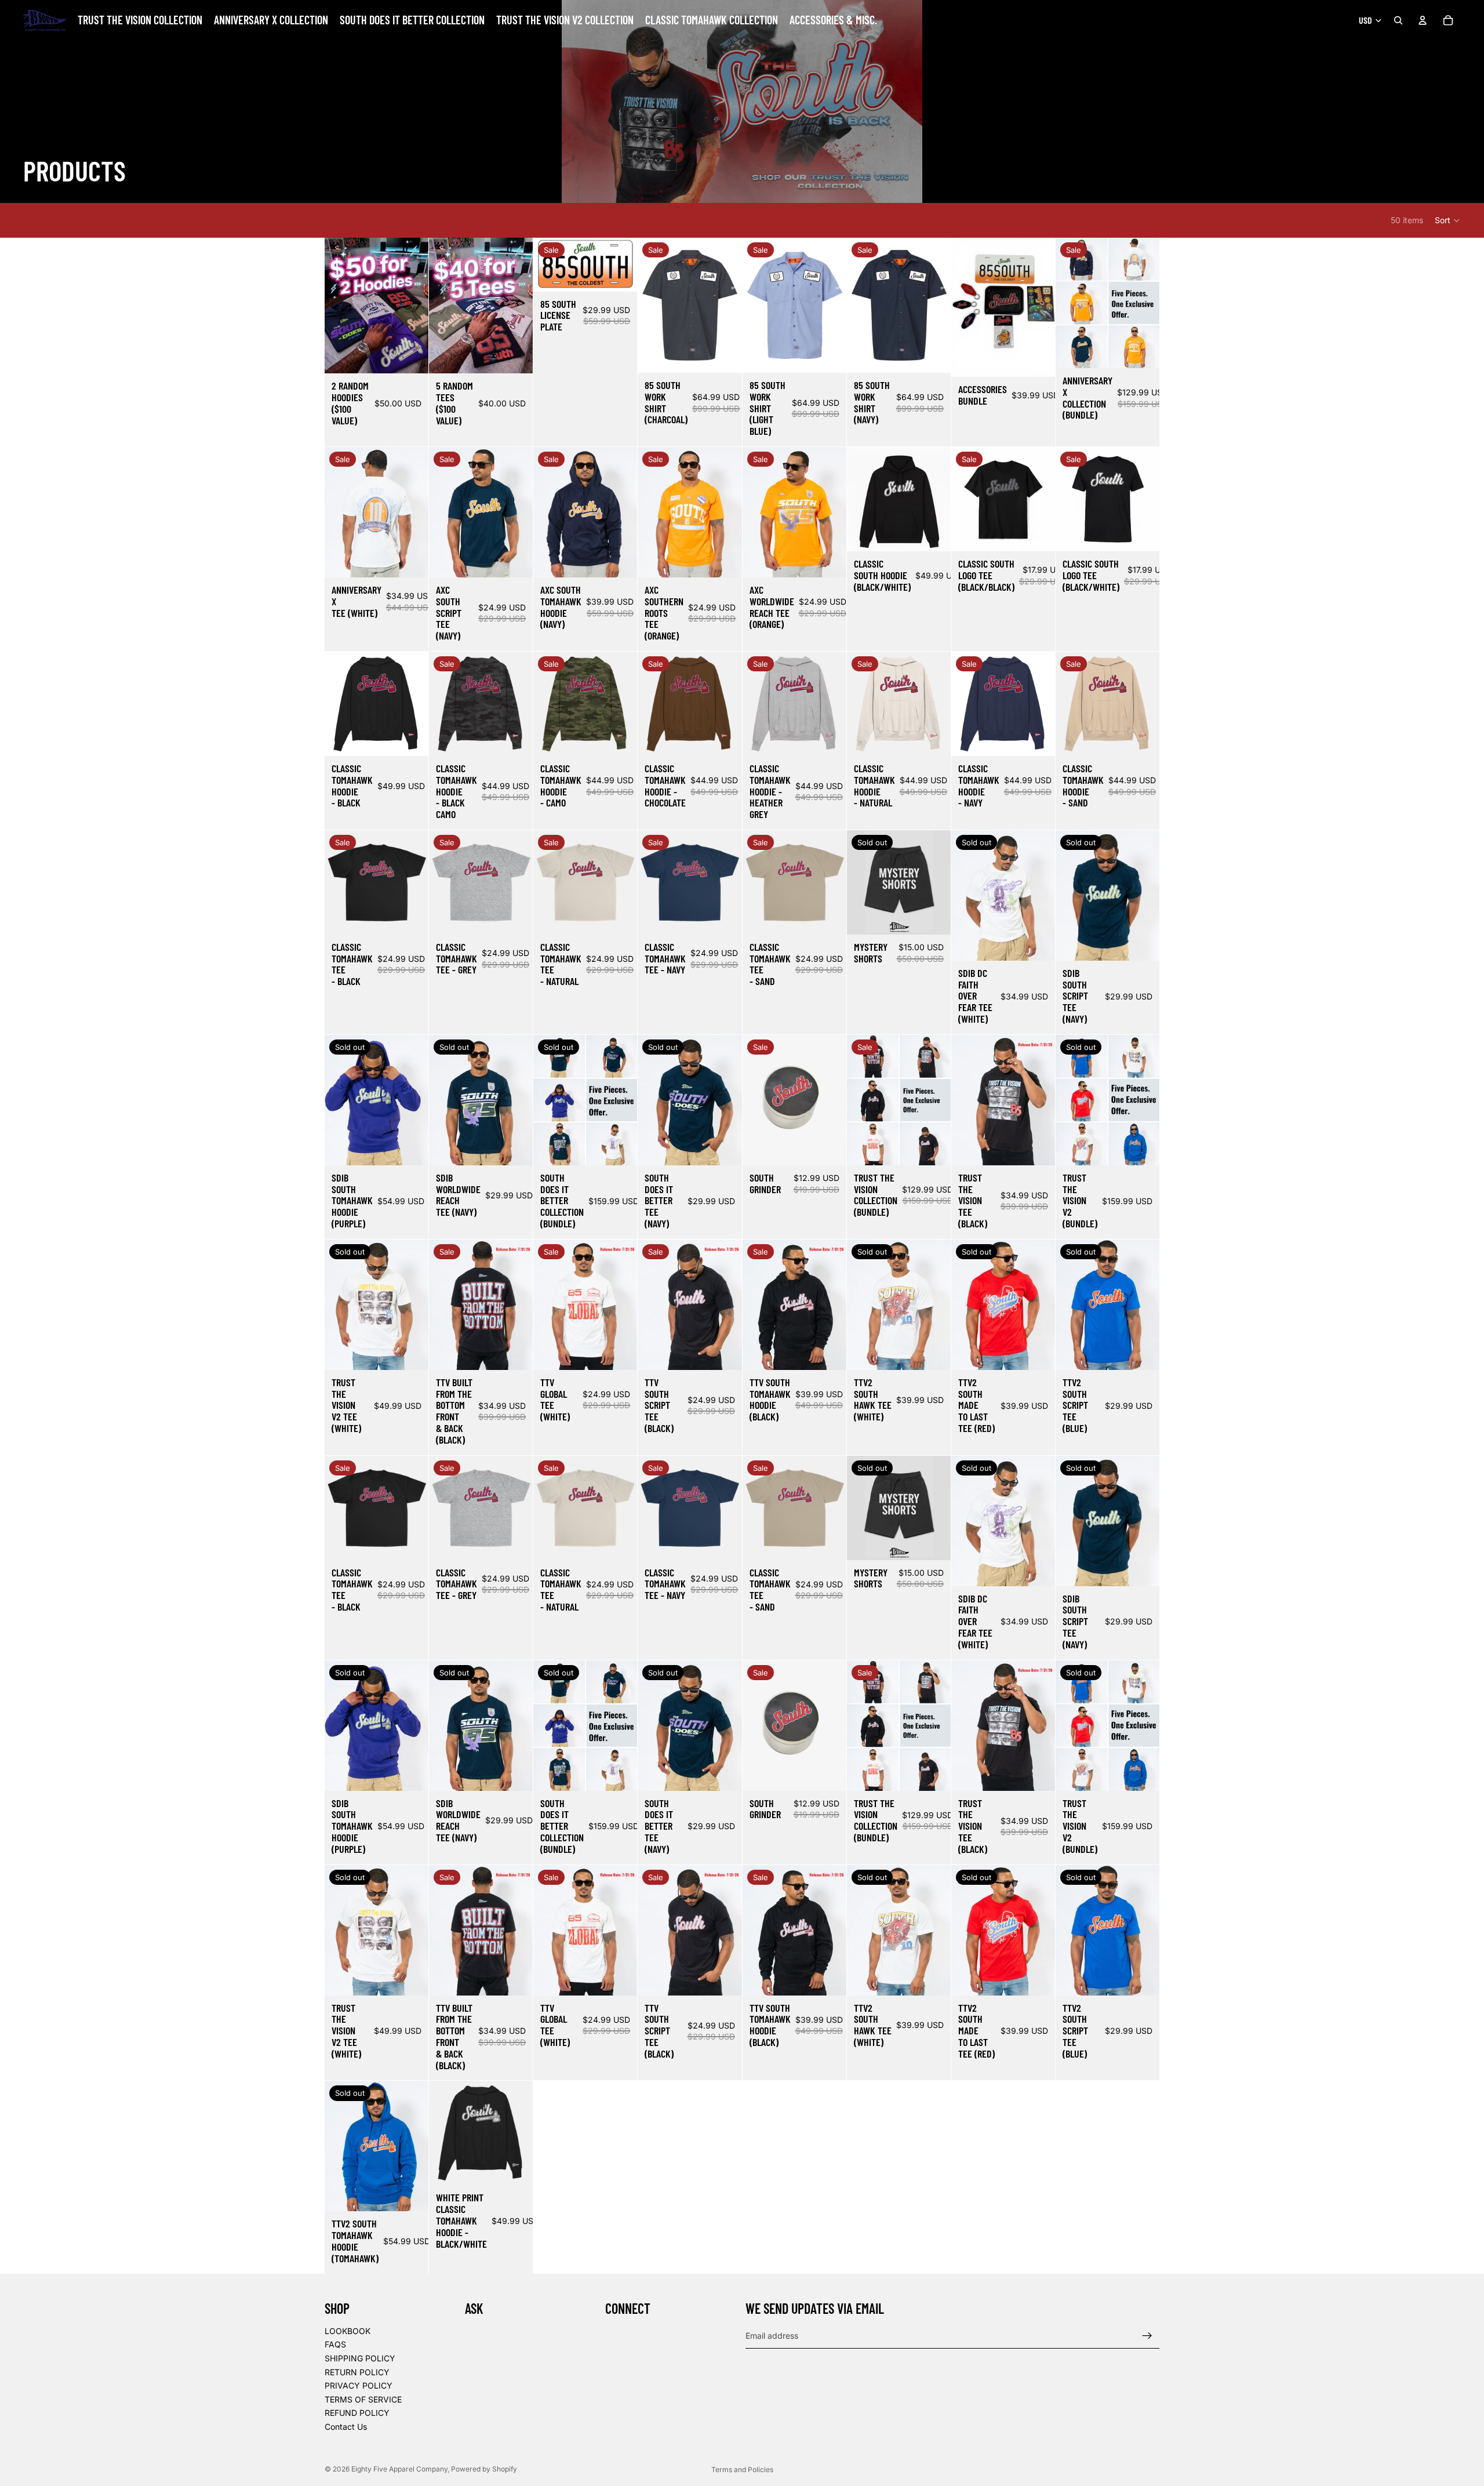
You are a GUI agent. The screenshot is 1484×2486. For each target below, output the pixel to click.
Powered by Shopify (484, 2469)
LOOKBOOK (348, 2330)
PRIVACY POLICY (359, 2385)
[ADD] (620, 274)
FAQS (335, 2344)
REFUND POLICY (357, 2413)
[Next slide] (416, 512)
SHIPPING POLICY (360, 2358)
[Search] (1398, 20)
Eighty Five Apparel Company (399, 2469)
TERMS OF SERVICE (363, 2399)
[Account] (1423, 20)
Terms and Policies (742, 2469)
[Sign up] (1147, 2335)
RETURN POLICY (357, 2371)
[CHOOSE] (410, 356)
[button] (1448, 220)
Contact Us (346, 2427)
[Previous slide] (337, 512)
